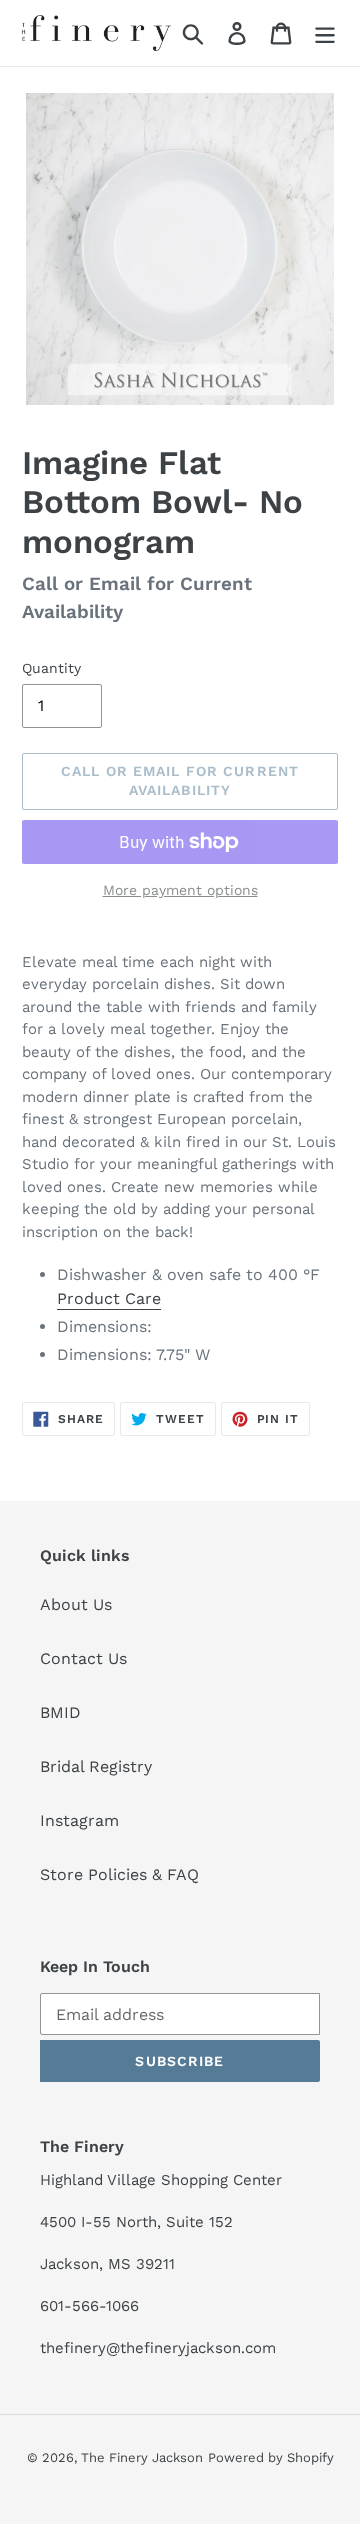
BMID (60, 1712)
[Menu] (325, 33)
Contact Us (83, 1658)
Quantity (51, 668)
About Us (76, 1604)
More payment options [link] (180, 890)
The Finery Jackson (142, 2457)
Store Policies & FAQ (119, 1874)
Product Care (109, 1298)
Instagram (79, 1820)
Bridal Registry (96, 1766)
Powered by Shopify (271, 2457)
